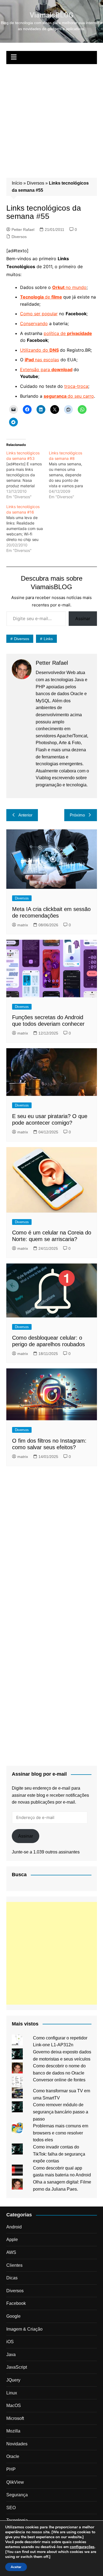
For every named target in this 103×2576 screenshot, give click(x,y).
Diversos (36, 183)
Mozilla (13, 2431)
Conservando (34, 323)
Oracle (13, 2456)
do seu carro (69, 396)
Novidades (17, 2444)
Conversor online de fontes (59, 2080)
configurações (82, 2547)
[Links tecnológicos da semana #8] (70, 475)
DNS (54, 350)
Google (13, 2316)
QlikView (15, 2482)
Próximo (77, 815)
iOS (10, 2342)
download (62, 369)
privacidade (80, 333)
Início (17, 183)
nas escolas (42, 360)
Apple (12, 2240)
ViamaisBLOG (51, 15)
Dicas (12, 2278)
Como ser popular (39, 314)
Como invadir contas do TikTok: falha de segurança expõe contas (59, 2154)
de (36, 297)
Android (14, 2227)
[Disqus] (52, 1544)
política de (55, 333)
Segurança (17, 2495)
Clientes (14, 2265)
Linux (12, 2393)
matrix (23, 925)
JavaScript (17, 2367)
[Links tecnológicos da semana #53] (28, 475)
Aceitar (16, 2567)
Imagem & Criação (24, 2329)
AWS (11, 2252)
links (48, 639)
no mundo (69, 287)
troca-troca (76, 386)
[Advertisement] (51, 118)
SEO (11, 2508)
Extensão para (36, 369)
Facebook (16, 2303)
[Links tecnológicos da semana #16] (28, 529)
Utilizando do (35, 350)
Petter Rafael (23, 230)
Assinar (83, 618)
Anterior (25, 815)
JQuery (13, 2380)
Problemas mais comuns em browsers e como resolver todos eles (61, 2133)
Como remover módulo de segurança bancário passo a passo (61, 2112)
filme (57, 297)
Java (11, 2355)
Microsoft (15, 2418)
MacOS (14, 2405)
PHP (11, 2469)
